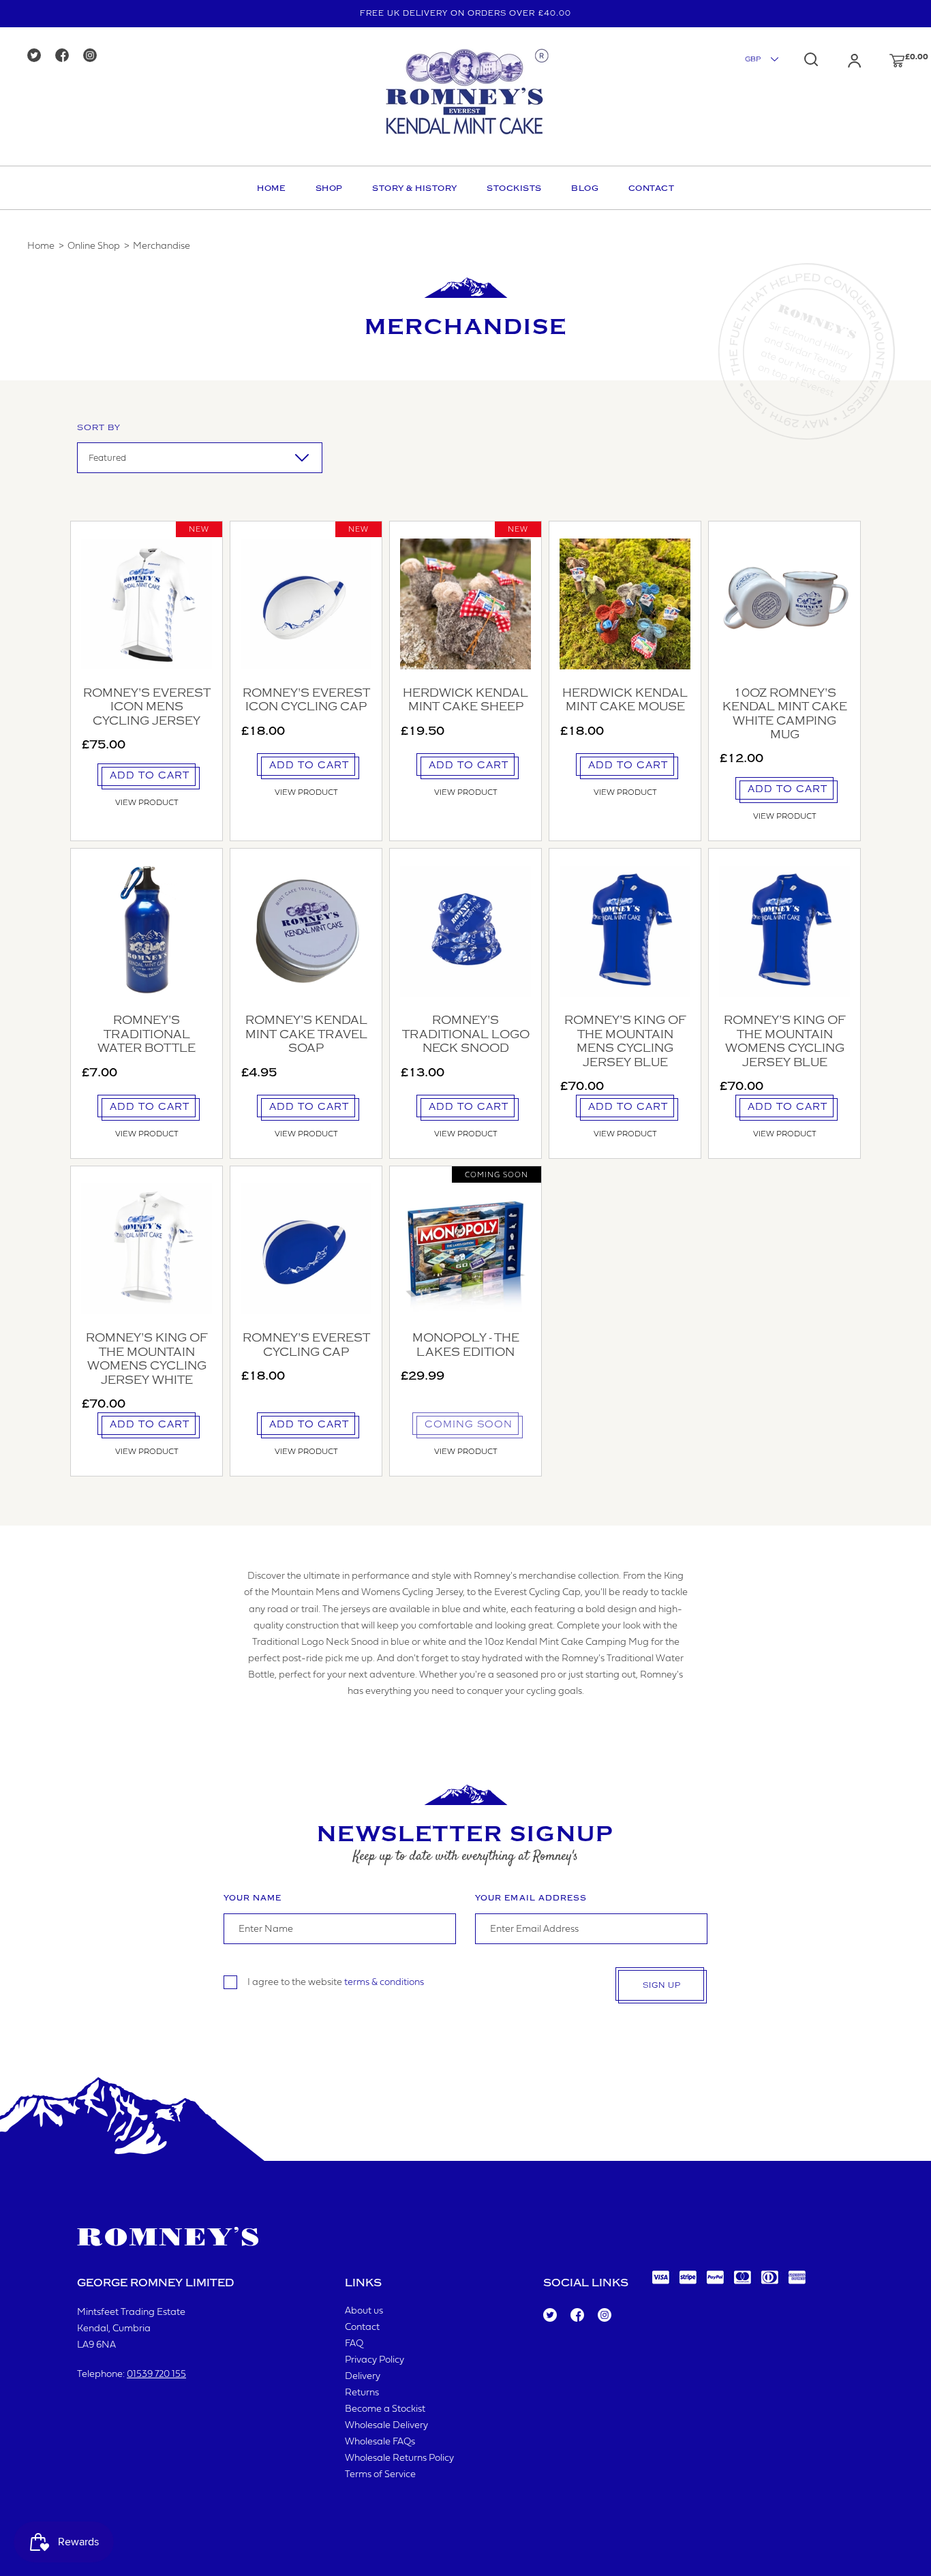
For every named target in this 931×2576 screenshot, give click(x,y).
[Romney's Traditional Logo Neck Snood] (465, 931)
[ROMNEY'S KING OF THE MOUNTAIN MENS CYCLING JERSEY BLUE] (625, 931)
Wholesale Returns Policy (399, 2458)
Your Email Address (531, 1898)
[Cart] (884, 61)
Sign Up (662, 1985)
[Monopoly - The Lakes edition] (465, 1249)
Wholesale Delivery (386, 2426)
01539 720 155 (156, 2375)
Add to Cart (150, 775)
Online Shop (94, 246)
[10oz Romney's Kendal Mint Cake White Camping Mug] (784, 604)
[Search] (811, 59)
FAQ (354, 2344)
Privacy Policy (375, 2360)
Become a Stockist (385, 2409)
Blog (585, 188)
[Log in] (841, 61)
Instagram (604, 2316)
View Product (147, 803)
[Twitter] (39, 56)
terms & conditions (384, 1983)
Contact (652, 188)
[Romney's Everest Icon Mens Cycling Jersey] (147, 604)
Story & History (415, 188)
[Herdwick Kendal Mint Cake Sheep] (465, 604)
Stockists (514, 188)
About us (364, 2311)
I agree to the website (336, 1983)
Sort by (99, 427)
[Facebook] (66, 56)
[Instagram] (94, 56)
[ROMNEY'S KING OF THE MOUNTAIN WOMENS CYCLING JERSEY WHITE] (147, 1249)
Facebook (576, 2316)
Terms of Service (380, 2475)
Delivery (363, 2377)
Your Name (253, 1898)
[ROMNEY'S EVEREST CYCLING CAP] (306, 1249)
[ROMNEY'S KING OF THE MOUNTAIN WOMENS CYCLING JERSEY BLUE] (784, 931)
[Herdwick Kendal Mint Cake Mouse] (625, 604)
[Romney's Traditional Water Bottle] (147, 931)
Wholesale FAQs (380, 2442)
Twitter (549, 2316)
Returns (362, 2393)
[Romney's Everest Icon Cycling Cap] (306, 604)
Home (271, 188)
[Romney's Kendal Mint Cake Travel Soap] (306, 931)
